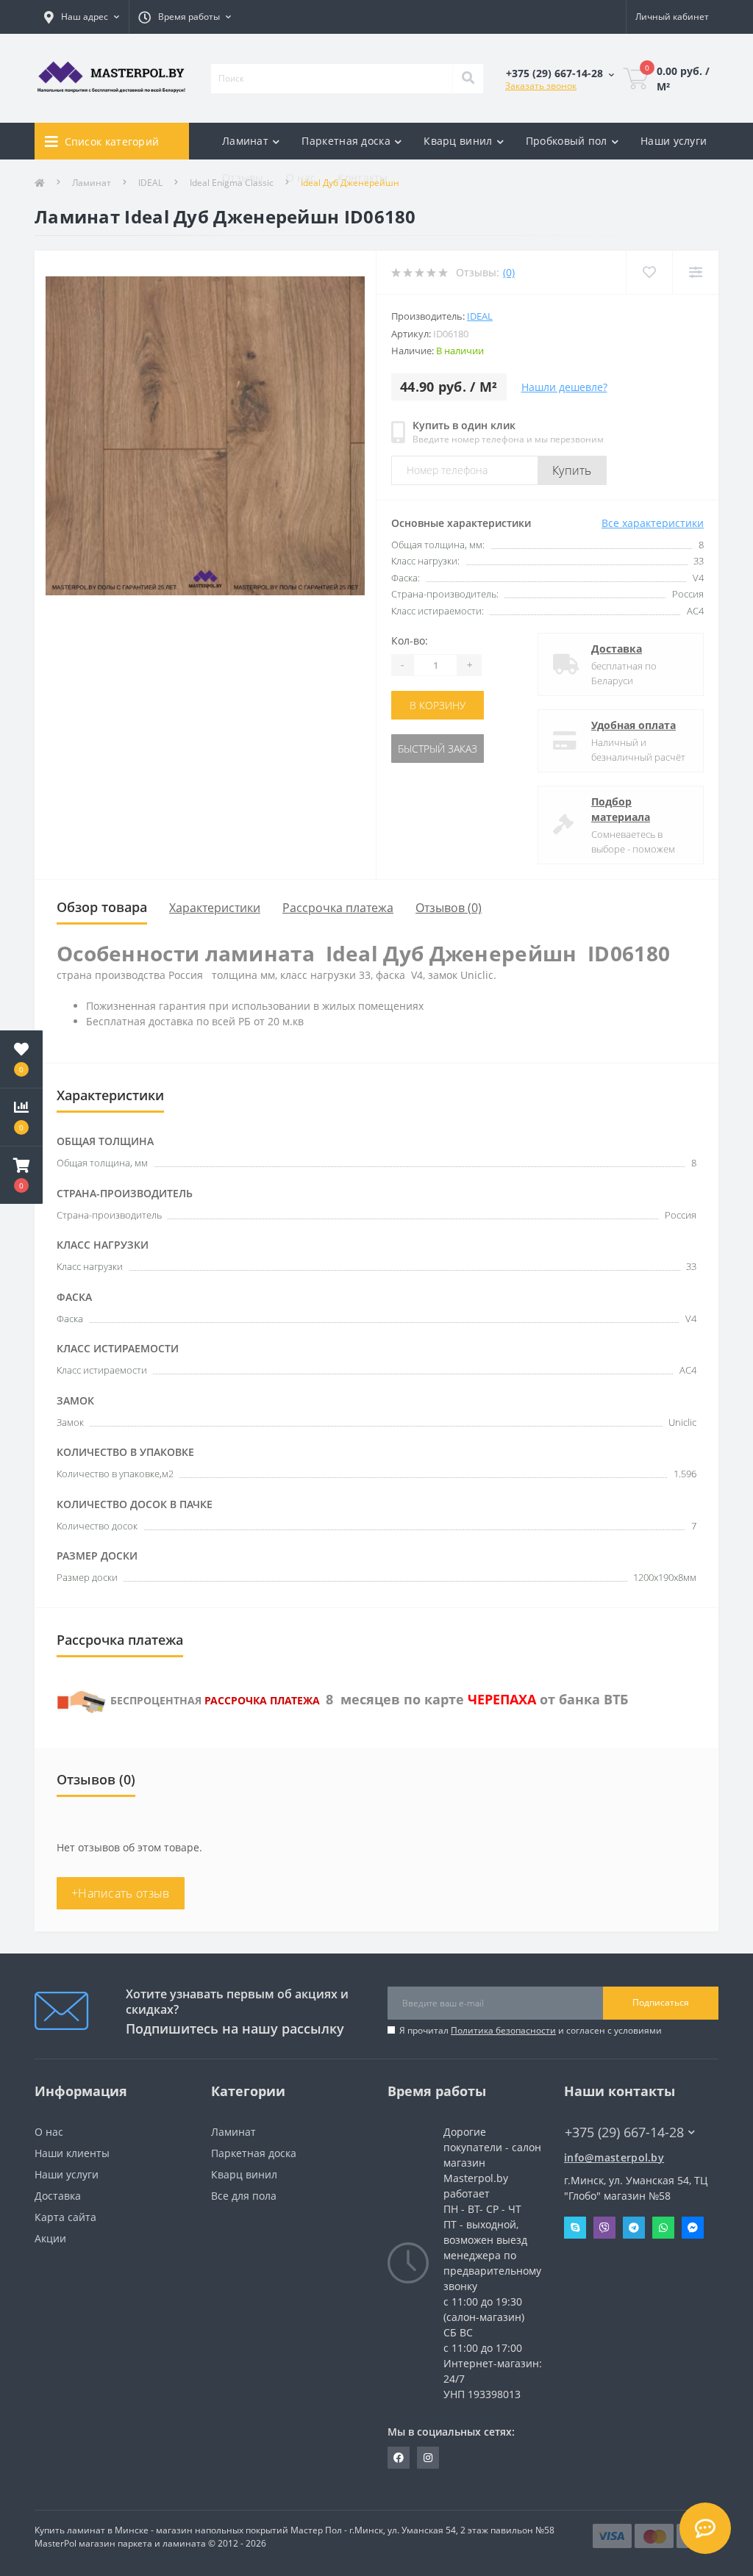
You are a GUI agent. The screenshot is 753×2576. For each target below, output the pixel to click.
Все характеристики (653, 523)
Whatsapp (663, 2228)
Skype (575, 2228)
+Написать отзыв (121, 1893)
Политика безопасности (503, 2030)
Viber (604, 2228)
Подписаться (661, 2002)
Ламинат (233, 2132)
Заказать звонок (541, 86)
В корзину (438, 705)
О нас (301, 177)
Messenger (693, 2228)
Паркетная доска (254, 2153)
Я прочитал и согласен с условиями (531, 2030)
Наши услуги (674, 141)
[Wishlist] (649, 272)
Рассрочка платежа (338, 908)
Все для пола (244, 2196)
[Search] (468, 79)
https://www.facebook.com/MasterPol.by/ (399, 2458)
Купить (572, 470)
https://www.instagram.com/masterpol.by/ (428, 2458)
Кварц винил (244, 2174)
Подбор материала (621, 809)
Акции (50, 2238)
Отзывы (243, 177)
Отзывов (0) (449, 908)
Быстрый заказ (438, 749)
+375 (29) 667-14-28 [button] (624, 2132)
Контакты (363, 177)
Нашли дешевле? (564, 387)
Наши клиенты (72, 2153)
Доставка (617, 649)
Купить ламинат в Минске (92, 2530)
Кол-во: (410, 641)
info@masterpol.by (614, 2157)
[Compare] (695, 272)
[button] (21, 1175)
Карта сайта (65, 2217)
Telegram (634, 2228)
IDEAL (480, 316)
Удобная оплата (634, 725)
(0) (509, 272)
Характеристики (215, 908)
